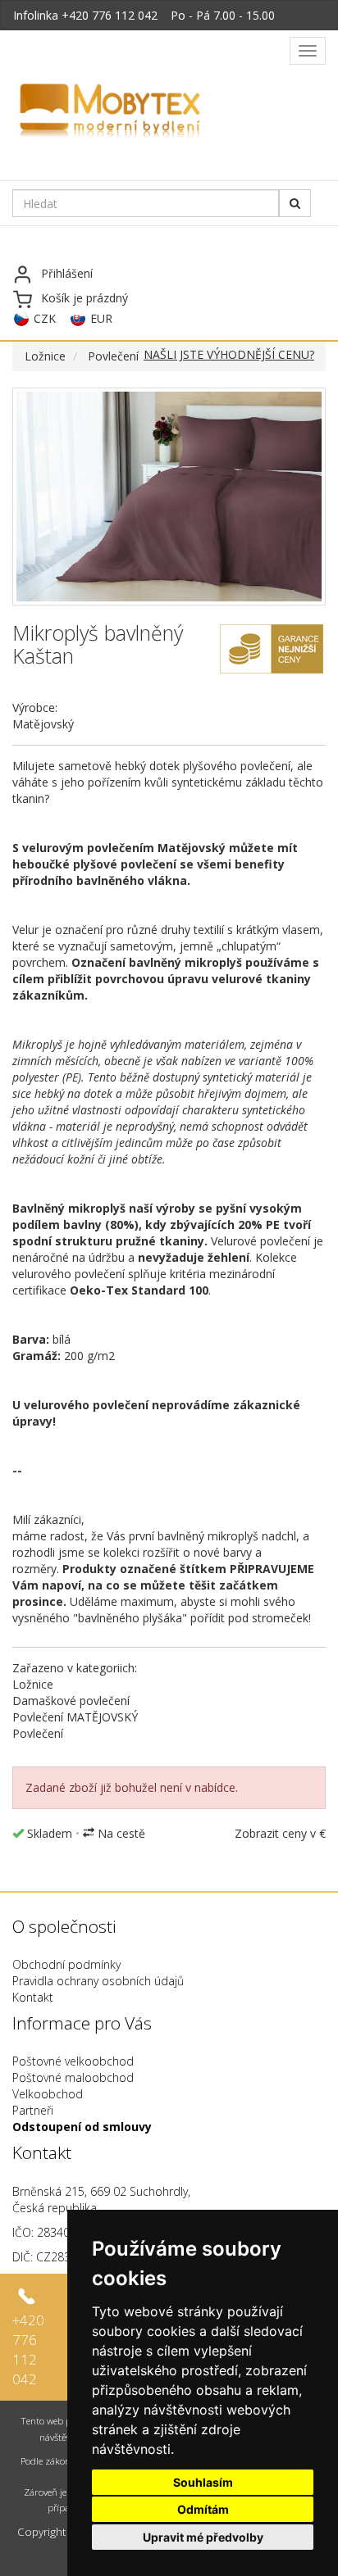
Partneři (33, 2110)
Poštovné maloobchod (73, 2077)
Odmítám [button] (203, 2509)
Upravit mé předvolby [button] (203, 2537)
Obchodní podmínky (66, 1964)
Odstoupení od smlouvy (82, 2127)
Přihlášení (67, 273)
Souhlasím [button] (203, 2482)
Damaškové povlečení (71, 1701)
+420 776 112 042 (110, 15)
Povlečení (113, 356)
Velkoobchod (48, 2094)
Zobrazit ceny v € (280, 1833)
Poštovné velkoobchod (73, 2061)
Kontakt (33, 1997)
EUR (101, 318)
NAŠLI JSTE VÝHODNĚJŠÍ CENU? (229, 354)
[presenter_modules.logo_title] (150, 112)
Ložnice (45, 356)
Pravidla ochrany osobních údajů (98, 1981)
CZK (45, 318)
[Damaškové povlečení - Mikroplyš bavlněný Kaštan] (169, 497)
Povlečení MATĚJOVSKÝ (75, 1717)
